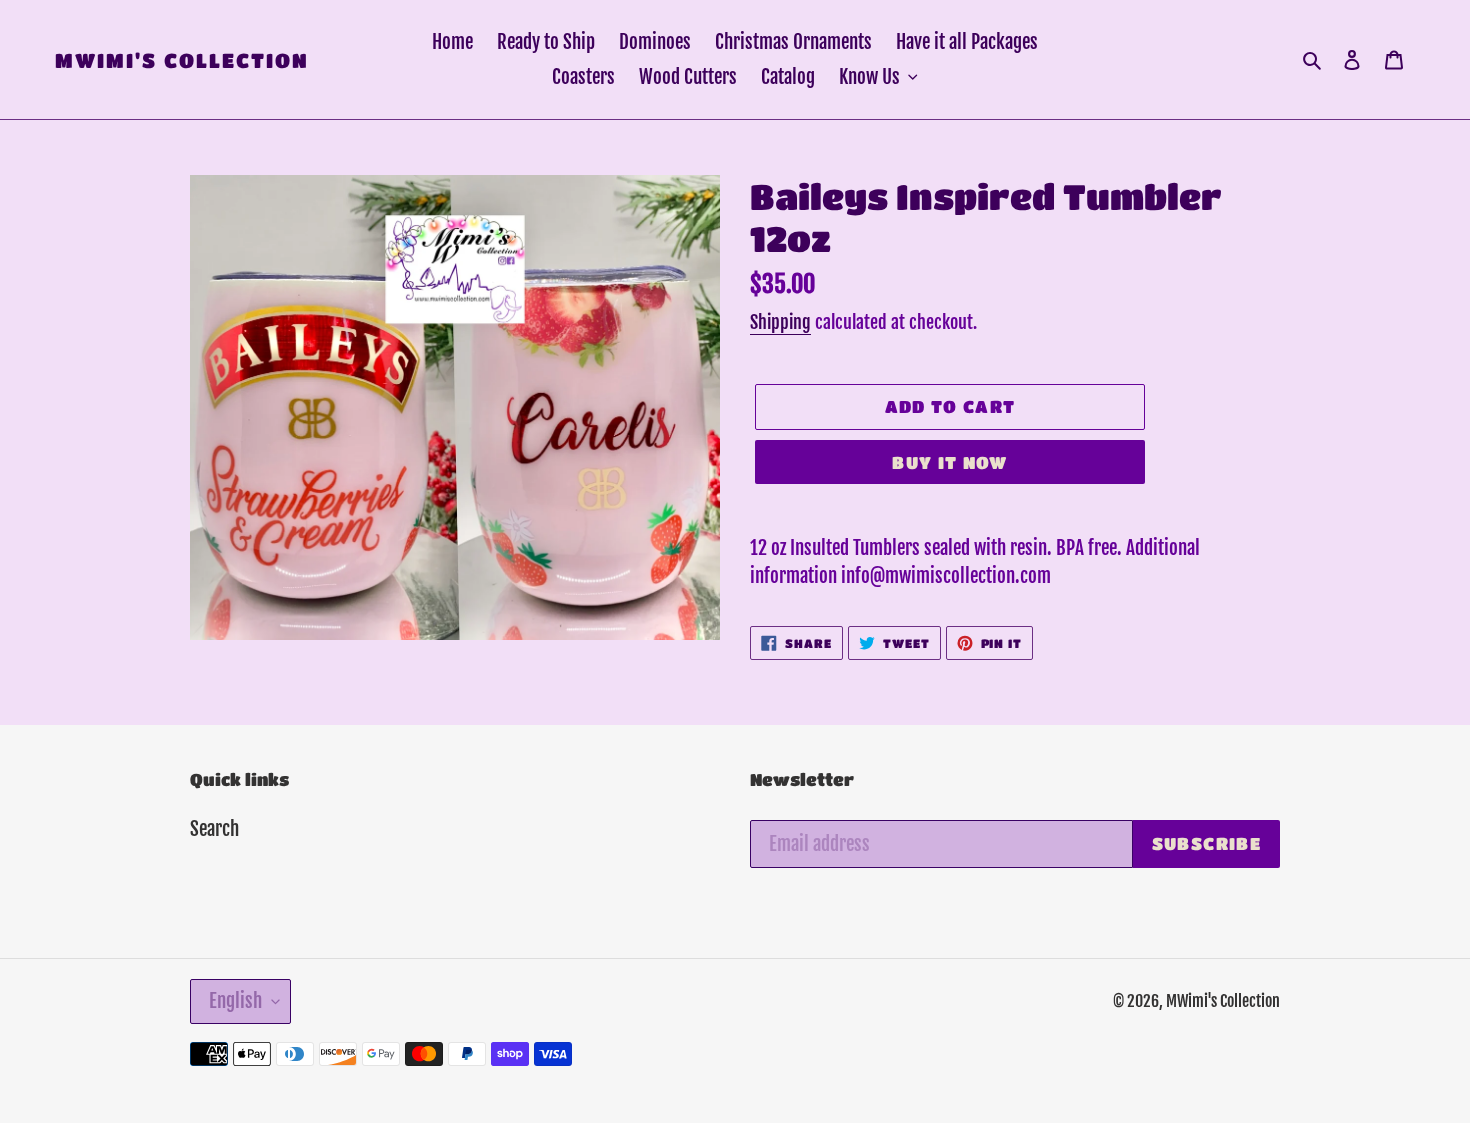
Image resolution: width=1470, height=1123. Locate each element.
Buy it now (950, 462)
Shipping (780, 322)
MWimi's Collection (182, 60)
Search (214, 829)
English (235, 1001)
